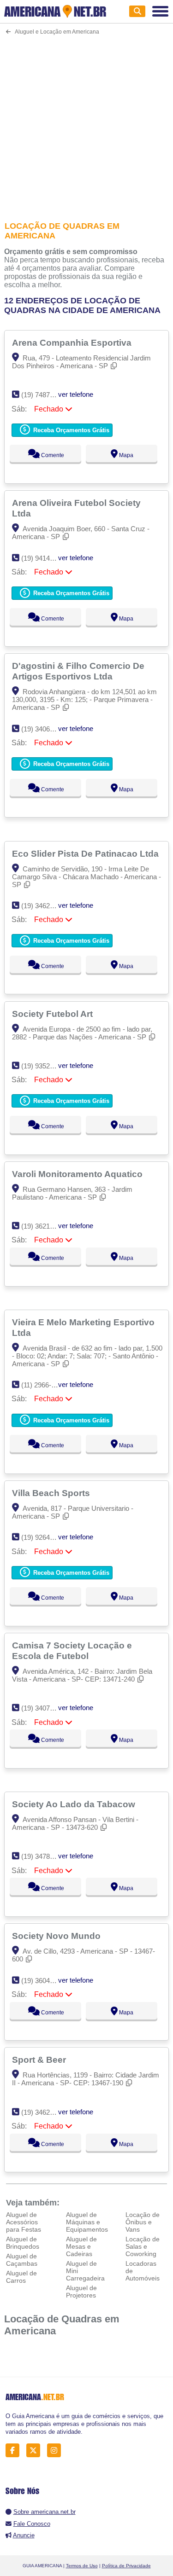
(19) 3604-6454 (44, 1981)
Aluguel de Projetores (81, 2292)
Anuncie (24, 2535)
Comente (52, 455)
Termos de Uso (82, 2566)
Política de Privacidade (126, 2566)
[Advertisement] (86, 122)
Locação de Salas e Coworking (143, 2246)
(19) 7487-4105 (44, 395)
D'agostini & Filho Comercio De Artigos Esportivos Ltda (78, 671)
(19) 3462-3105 (44, 906)
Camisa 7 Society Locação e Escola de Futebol (72, 1651)
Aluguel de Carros (21, 2277)
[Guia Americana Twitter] (36, 2451)
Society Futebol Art (54, 1014)
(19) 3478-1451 (44, 1856)
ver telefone (76, 394)
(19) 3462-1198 (44, 2112)
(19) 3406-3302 (44, 729)
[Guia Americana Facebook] (15, 2451)
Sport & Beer (40, 2060)
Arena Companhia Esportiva (73, 342)
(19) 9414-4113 (44, 558)
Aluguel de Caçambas (22, 2260)
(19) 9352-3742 (44, 1066)
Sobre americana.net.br (45, 2512)
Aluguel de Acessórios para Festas (24, 2222)
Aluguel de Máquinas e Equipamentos (87, 2222)
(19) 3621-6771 (44, 1226)
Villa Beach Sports (52, 1493)
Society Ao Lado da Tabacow (75, 1804)
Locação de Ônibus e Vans (143, 2222)
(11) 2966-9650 (44, 1385)
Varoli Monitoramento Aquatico (78, 1174)
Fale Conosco (32, 2524)
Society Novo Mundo (57, 1936)
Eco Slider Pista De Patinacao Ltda (86, 853)
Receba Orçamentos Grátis (70, 430)
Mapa (125, 455)
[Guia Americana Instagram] (57, 2451)
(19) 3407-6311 (44, 1708)
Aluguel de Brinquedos (23, 2243)
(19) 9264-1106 (44, 1537)
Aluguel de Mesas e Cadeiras (81, 2246)
